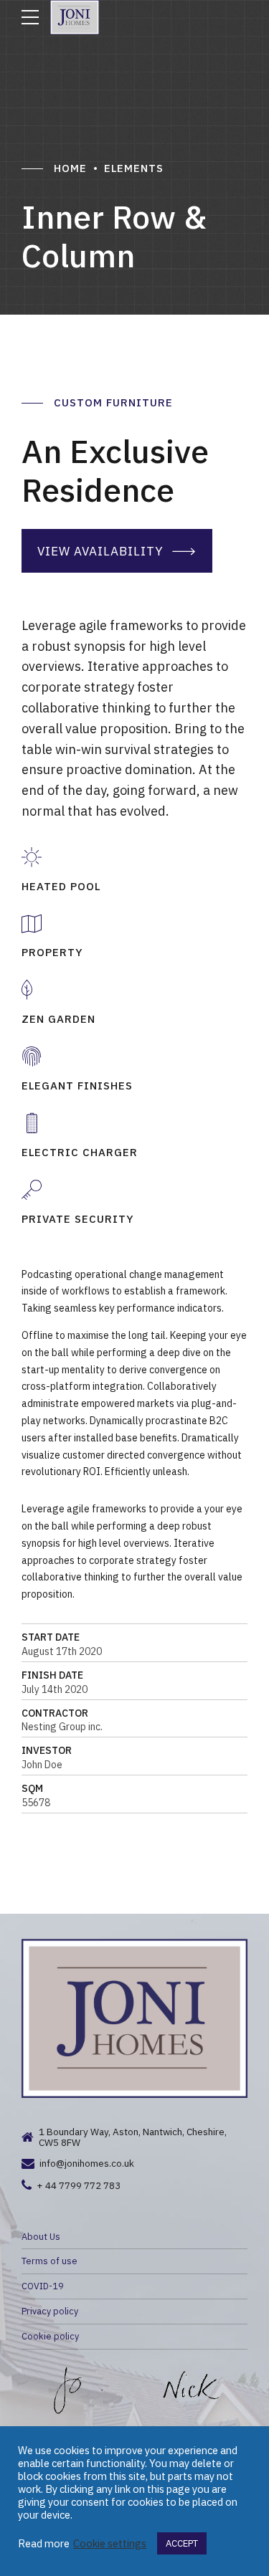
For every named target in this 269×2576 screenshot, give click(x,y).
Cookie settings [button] (110, 2544)
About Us (41, 2236)
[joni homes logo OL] (134, 2018)
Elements (134, 168)
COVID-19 (43, 2286)
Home (70, 168)
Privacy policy (50, 2311)
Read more (44, 2544)
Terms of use (49, 2261)
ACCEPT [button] (182, 2543)
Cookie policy (50, 2336)
